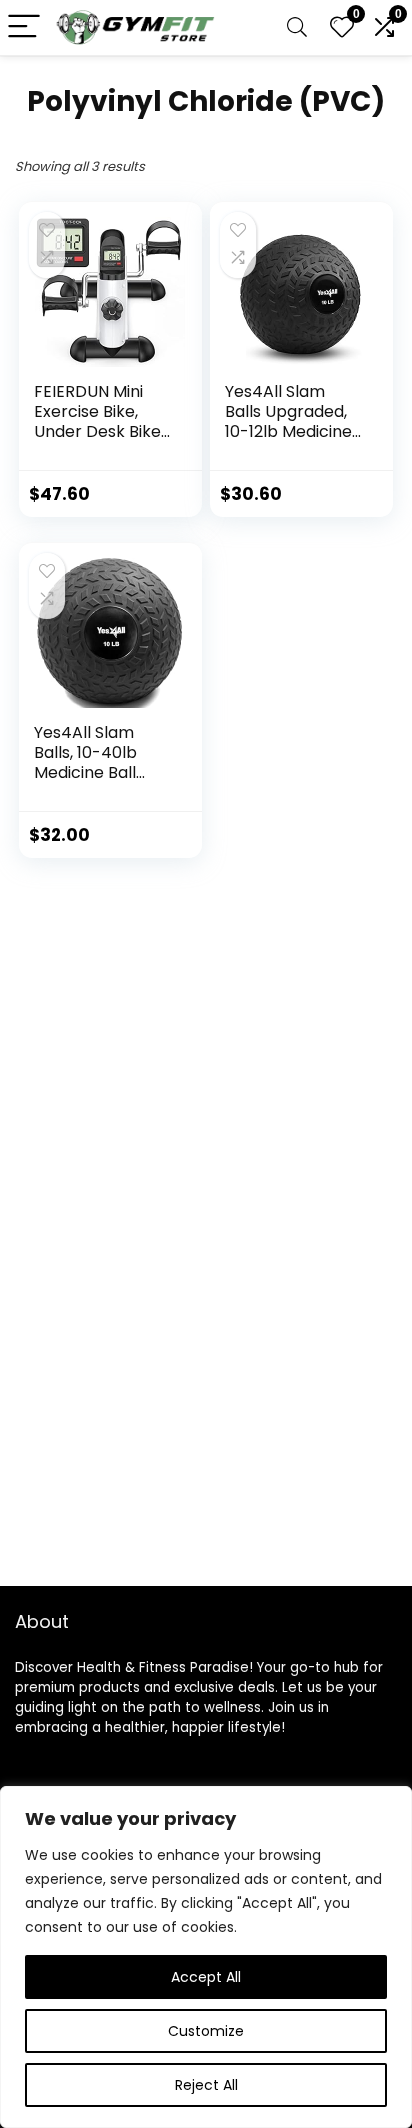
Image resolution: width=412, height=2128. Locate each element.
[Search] (297, 27)
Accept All (206, 1977)
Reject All (206, 2085)
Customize (206, 2031)
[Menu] (24, 27)
